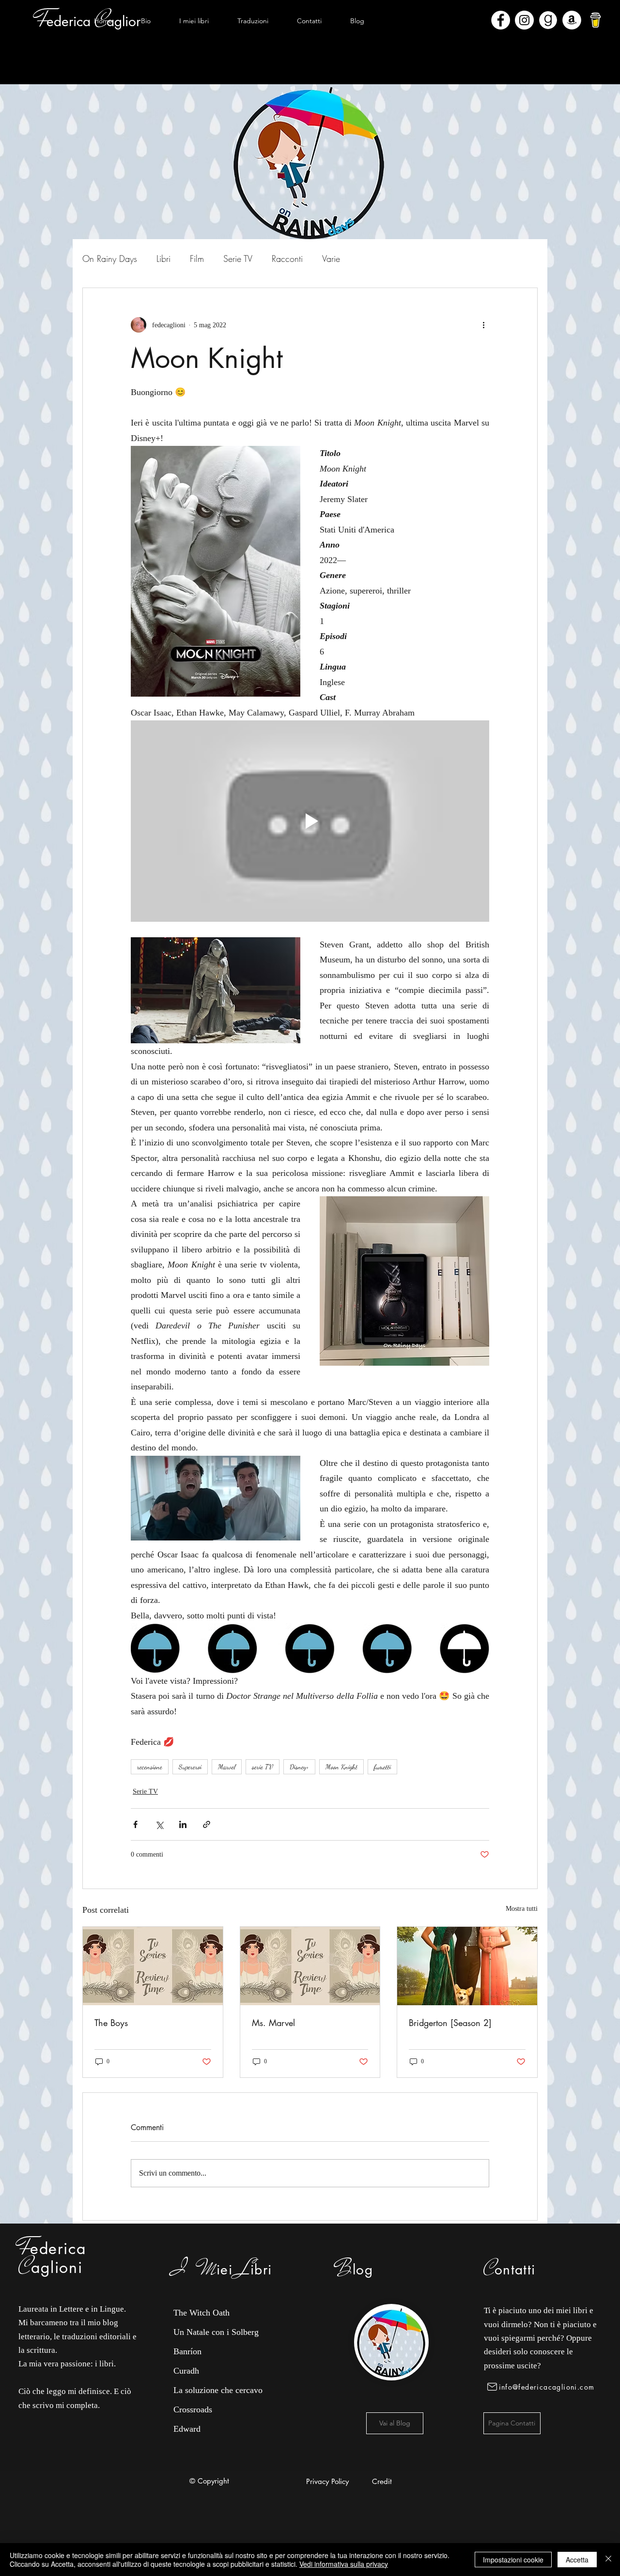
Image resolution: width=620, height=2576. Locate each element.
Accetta (577, 2560)
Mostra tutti (522, 1909)
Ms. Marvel (273, 2023)
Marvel (227, 1767)
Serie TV (238, 259)
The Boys (111, 2023)
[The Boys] (153, 1966)
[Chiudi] (608, 2560)
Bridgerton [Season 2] (450, 2023)
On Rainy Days (110, 259)
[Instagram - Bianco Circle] (524, 20)
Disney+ (299, 1767)
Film (197, 259)
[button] (194, 21)
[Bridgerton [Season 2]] (467, 1966)
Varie (331, 259)
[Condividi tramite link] (207, 1824)
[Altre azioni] (483, 325)
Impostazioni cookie (513, 2560)
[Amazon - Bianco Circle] (572, 20)
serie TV (263, 1767)
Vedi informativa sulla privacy (344, 2564)
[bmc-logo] (596, 20)
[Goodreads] (548, 20)
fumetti (382, 1767)
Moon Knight (341, 1767)
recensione (150, 1767)
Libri (163, 259)
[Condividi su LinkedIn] (183, 1824)
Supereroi (190, 1767)
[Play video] (310, 821)
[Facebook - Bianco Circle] (501, 20)
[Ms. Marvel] (310, 1966)
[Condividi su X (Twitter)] (159, 1824)
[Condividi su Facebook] (135, 1824)
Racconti (287, 259)
